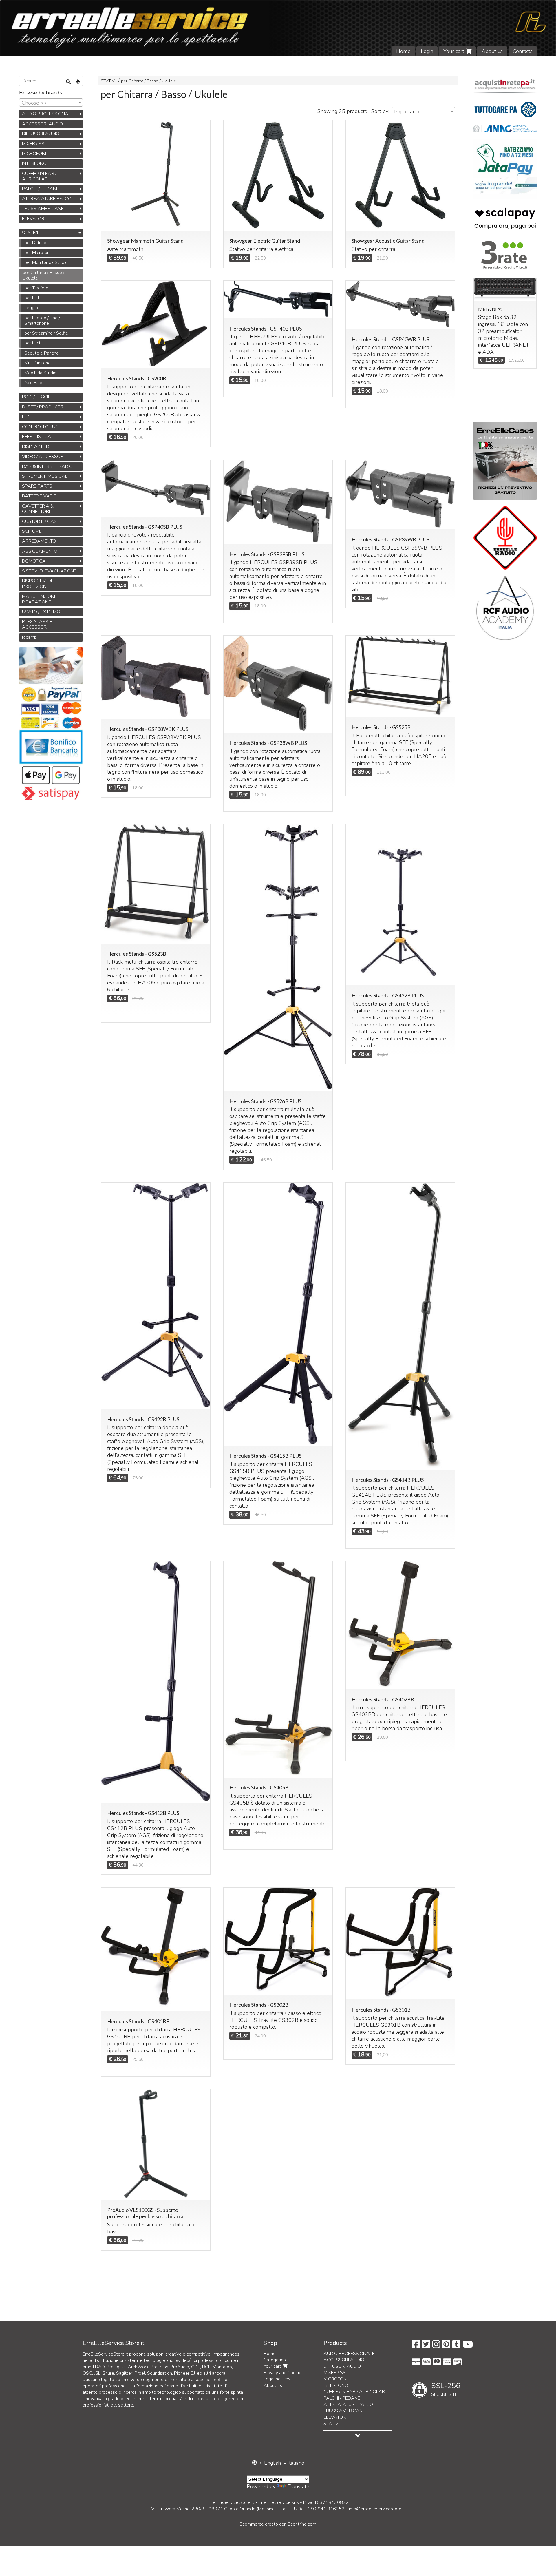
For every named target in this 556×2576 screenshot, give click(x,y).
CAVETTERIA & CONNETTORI (38, 509)
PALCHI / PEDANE (40, 189)
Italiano (296, 2463)
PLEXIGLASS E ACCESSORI (37, 624)
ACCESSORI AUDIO (42, 124)
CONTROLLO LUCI (41, 427)
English (272, 2463)
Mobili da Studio (40, 373)
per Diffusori (36, 243)
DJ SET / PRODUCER (43, 407)
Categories (275, 2360)
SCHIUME (32, 531)
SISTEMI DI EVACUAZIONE (49, 571)
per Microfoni (37, 253)
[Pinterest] (446, 2346)
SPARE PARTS (37, 486)
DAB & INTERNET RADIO (47, 466)
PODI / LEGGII (35, 397)
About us (492, 51)
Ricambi (30, 637)
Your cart (455, 51)
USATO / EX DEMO (41, 612)
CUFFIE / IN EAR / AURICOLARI (39, 176)
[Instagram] (436, 2346)
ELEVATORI (34, 219)
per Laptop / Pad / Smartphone (42, 321)
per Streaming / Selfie (46, 333)
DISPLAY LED (36, 446)
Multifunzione (38, 363)
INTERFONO (34, 163)
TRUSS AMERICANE (43, 209)
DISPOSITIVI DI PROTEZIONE (37, 584)
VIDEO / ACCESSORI (43, 457)
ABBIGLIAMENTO (40, 551)
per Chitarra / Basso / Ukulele (149, 81)
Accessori (34, 383)
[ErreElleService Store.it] (278, 28)
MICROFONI (34, 154)
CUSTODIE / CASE (41, 521)
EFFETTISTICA (36, 437)
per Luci (32, 343)
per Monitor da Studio (46, 262)
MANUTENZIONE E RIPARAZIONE (41, 599)
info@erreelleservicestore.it (377, 2509)
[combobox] (423, 111)
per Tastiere (36, 288)
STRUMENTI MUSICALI (45, 476)
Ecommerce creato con (278, 2524)
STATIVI (109, 81)
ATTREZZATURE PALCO (47, 199)
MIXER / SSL (34, 144)
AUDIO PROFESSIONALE (48, 114)
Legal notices (277, 2379)
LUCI (27, 417)
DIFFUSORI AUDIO (41, 134)
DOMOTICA (34, 561)
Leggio (31, 308)
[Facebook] (416, 2346)
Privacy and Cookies (284, 2373)
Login (427, 51)
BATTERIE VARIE (39, 496)
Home (403, 51)
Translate (298, 2486)
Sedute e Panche (42, 353)
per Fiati (32, 298)
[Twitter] (426, 2346)
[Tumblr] (456, 2346)
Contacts (523, 51)
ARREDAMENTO (39, 541)
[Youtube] (468, 2346)
